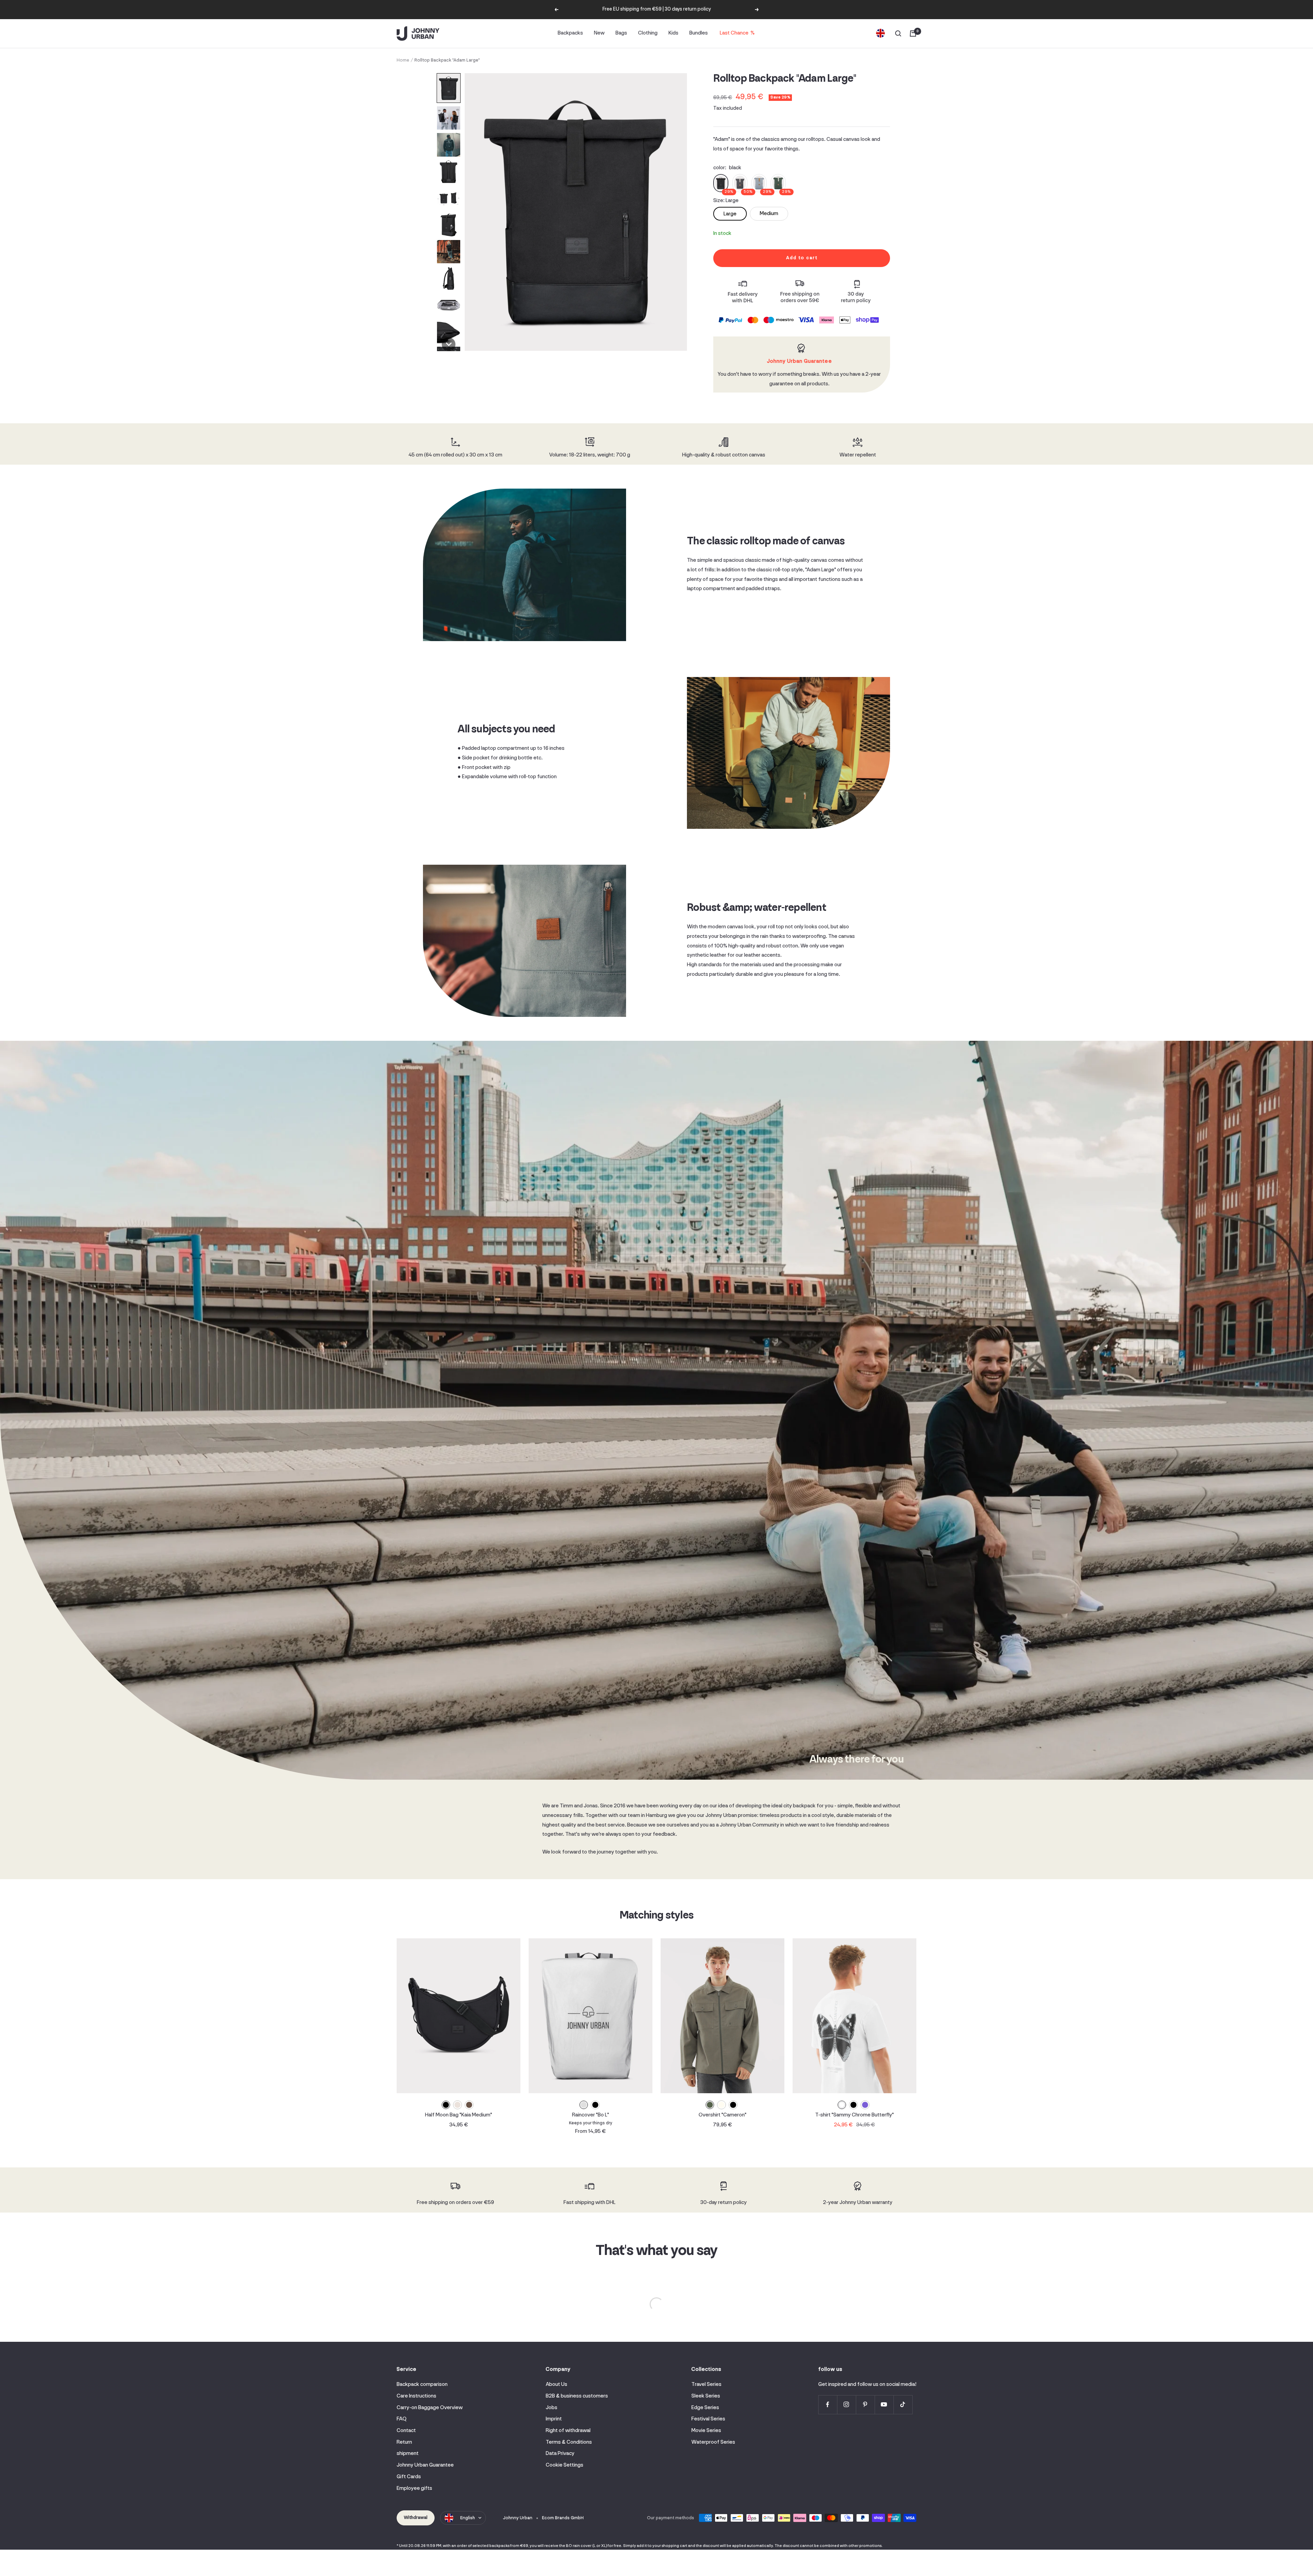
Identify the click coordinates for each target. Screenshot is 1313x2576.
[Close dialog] (781, 1211)
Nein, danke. (723, 1328)
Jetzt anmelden (723, 1315)
